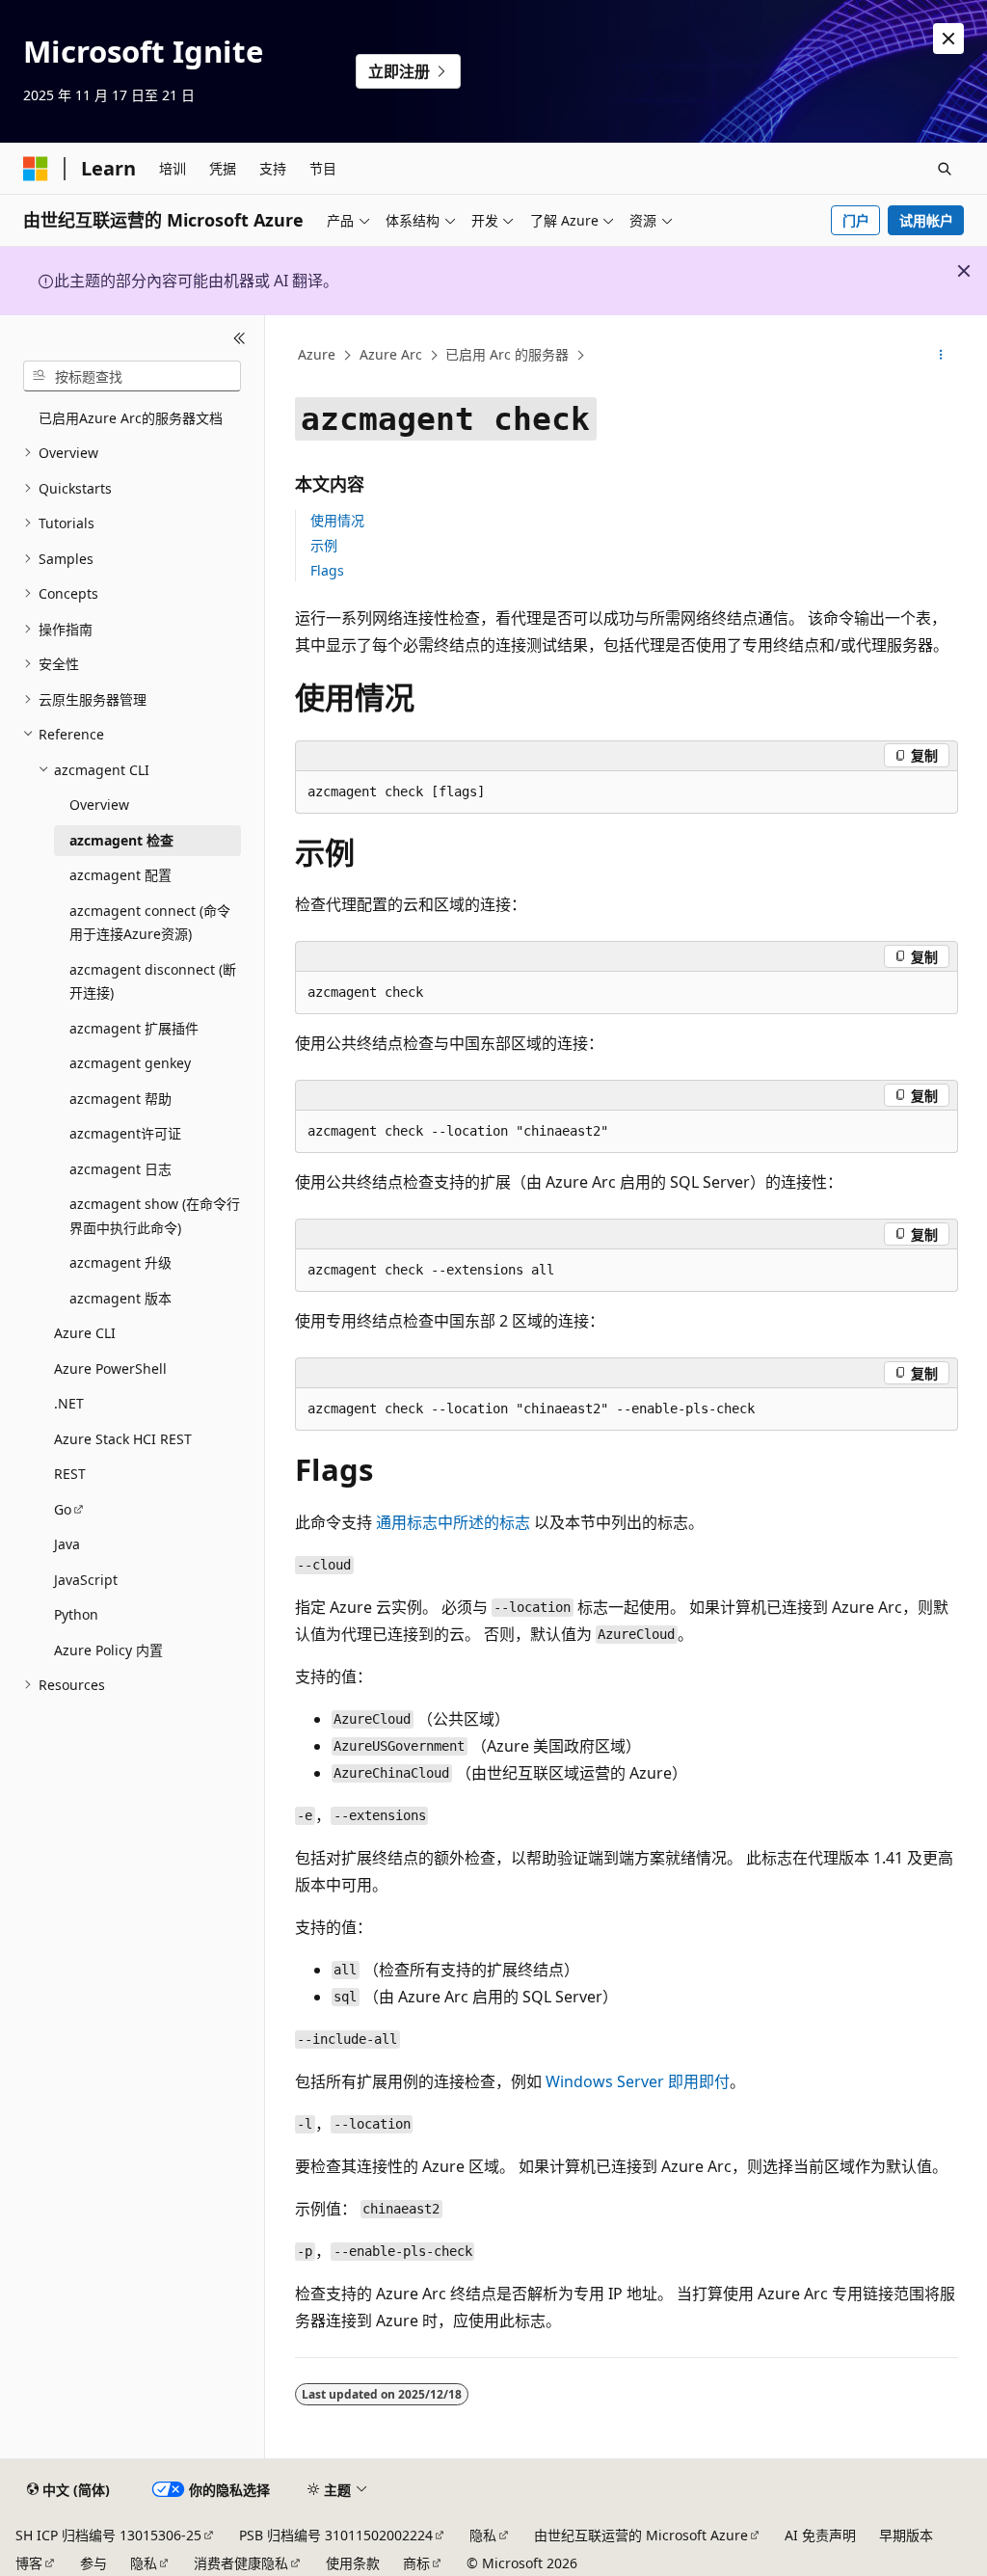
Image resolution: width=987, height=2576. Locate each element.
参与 (93, 2563)
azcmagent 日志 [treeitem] (120, 1169)
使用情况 (337, 520)
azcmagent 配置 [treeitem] (120, 875)
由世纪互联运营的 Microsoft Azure (641, 2535)
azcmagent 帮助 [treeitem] (120, 1099)
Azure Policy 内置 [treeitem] (108, 1650)
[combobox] (132, 376)
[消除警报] (948, 39)
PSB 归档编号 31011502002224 (336, 2535)
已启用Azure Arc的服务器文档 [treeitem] (131, 418)
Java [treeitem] (67, 1544)
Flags (327, 570)
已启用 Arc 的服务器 (507, 354)
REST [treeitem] (70, 1474)
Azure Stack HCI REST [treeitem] (123, 1439)
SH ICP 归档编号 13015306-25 (108, 2535)
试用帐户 (926, 220)
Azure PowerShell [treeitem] (110, 1368)
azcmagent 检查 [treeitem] (121, 840)
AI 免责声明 (820, 2535)
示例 (324, 545)
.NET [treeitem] (69, 1403)
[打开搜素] (945, 169)
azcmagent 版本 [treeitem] (120, 1298)
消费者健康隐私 (241, 2563)
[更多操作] (940, 356)
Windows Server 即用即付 (638, 2081)
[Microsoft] (36, 169)
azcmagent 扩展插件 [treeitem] (134, 1028)
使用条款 (353, 2563)
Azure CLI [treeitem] (85, 1333)
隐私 (483, 2535)
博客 (29, 2563)
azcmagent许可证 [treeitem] (125, 1133)
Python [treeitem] (76, 1614)
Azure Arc (391, 354)
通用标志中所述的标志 (453, 1522)
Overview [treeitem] (99, 805)
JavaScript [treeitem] (86, 1580)
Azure (317, 354)
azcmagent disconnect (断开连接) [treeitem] (153, 981)
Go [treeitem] (63, 1509)
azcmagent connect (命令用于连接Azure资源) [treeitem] (150, 923)
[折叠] (240, 338)
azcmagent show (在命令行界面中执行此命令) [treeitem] (155, 1216)
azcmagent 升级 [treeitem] (120, 1262)
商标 (416, 2563)
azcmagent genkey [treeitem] (130, 1063)
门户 (856, 220)
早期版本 (906, 2535)
